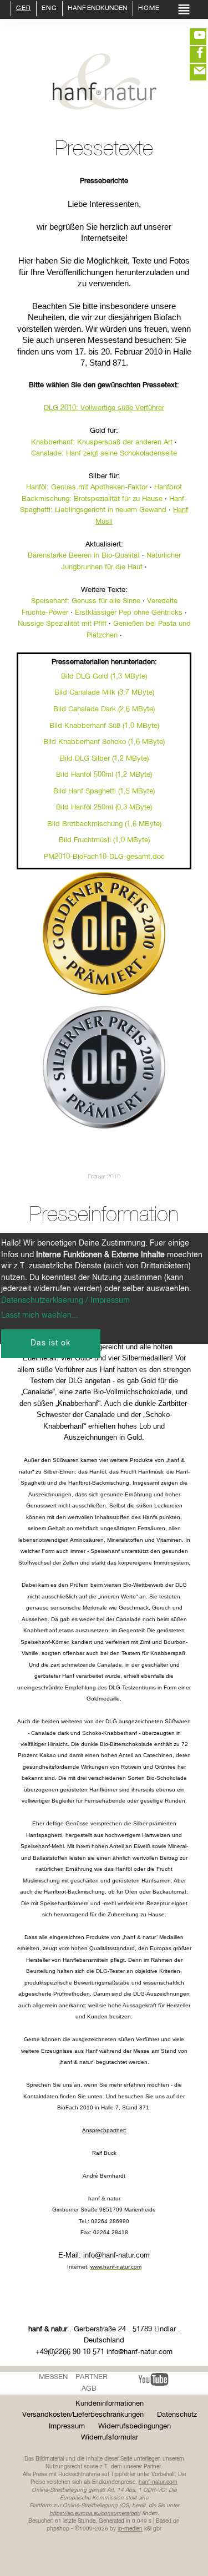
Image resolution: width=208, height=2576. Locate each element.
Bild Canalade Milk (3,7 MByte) (104, 693)
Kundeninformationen (110, 2404)
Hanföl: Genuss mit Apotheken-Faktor (87, 487)
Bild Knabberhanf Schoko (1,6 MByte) (104, 742)
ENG (49, 9)
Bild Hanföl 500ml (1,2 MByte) (104, 775)
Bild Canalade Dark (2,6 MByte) (104, 709)
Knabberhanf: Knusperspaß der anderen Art (102, 442)
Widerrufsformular (110, 2438)
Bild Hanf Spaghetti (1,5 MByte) (104, 791)
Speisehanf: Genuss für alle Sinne (86, 601)
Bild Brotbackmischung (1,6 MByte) (104, 824)
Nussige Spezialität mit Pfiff (62, 624)
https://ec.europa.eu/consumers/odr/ (95, 2513)
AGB (89, 2389)
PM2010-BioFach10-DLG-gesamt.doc (104, 857)
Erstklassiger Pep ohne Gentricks (129, 613)
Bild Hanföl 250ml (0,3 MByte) (104, 808)
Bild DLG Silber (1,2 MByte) (104, 759)
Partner (92, 2377)
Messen (53, 2377)
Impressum (67, 2426)
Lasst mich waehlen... (40, 1315)
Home (149, 9)
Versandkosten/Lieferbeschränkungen (83, 2415)
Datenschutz (177, 2415)
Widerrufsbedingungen (135, 2426)
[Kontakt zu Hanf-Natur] (191, 72)
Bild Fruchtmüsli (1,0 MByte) (104, 840)
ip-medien (130, 2529)
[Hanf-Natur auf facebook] (191, 54)
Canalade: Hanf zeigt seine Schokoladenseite (104, 454)
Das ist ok (50, 1343)
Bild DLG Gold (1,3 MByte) (104, 677)
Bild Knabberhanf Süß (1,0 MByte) (104, 726)
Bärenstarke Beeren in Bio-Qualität (84, 556)
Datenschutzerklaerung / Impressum (65, 1300)
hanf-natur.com (158, 2482)
